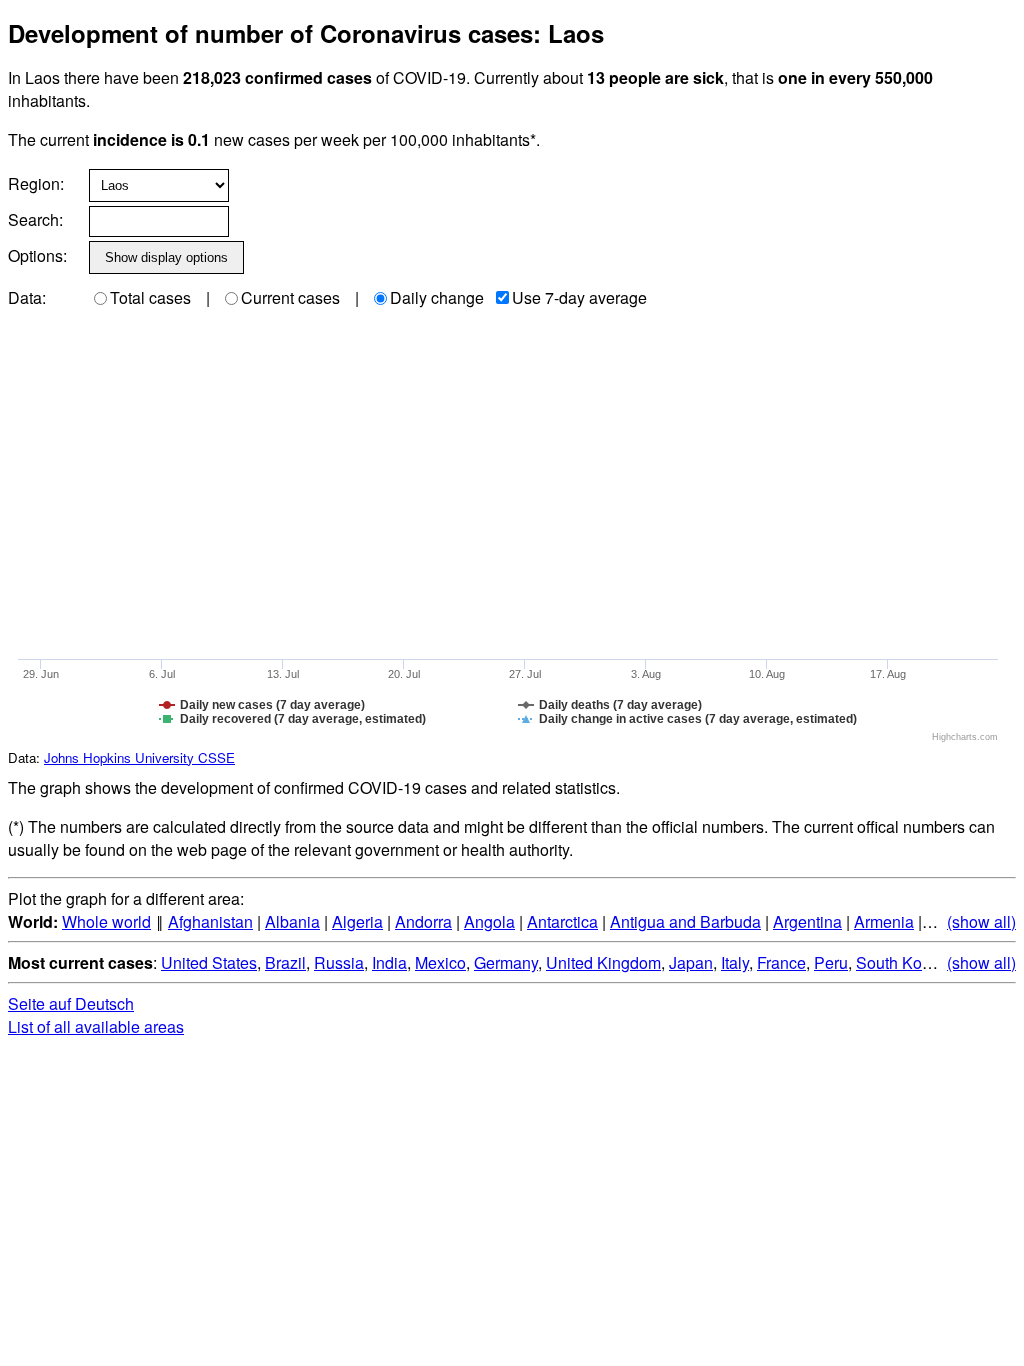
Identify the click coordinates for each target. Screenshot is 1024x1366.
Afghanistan (210, 921)
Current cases (290, 297)
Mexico (440, 962)
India (389, 962)
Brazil (285, 962)
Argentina (807, 921)
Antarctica (562, 921)
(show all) (981, 921)
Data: (27, 297)
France (781, 962)
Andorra (423, 921)
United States (209, 962)
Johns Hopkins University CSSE (139, 757)
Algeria (357, 921)
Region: (36, 183)
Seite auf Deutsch (71, 1003)
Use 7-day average (579, 297)
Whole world (106, 921)
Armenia (884, 921)
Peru (831, 962)
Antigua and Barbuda (685, 921)
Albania (292, 921)
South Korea (900, 962)
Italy (735, 962)
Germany (506, 962)
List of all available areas (96, 1026)
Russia (339, 962)
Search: (35, 219)
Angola (489, 921)
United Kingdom (603, 962)
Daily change (437, 297)
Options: (37, 255)
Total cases (150, 297)
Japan (691, 962)
